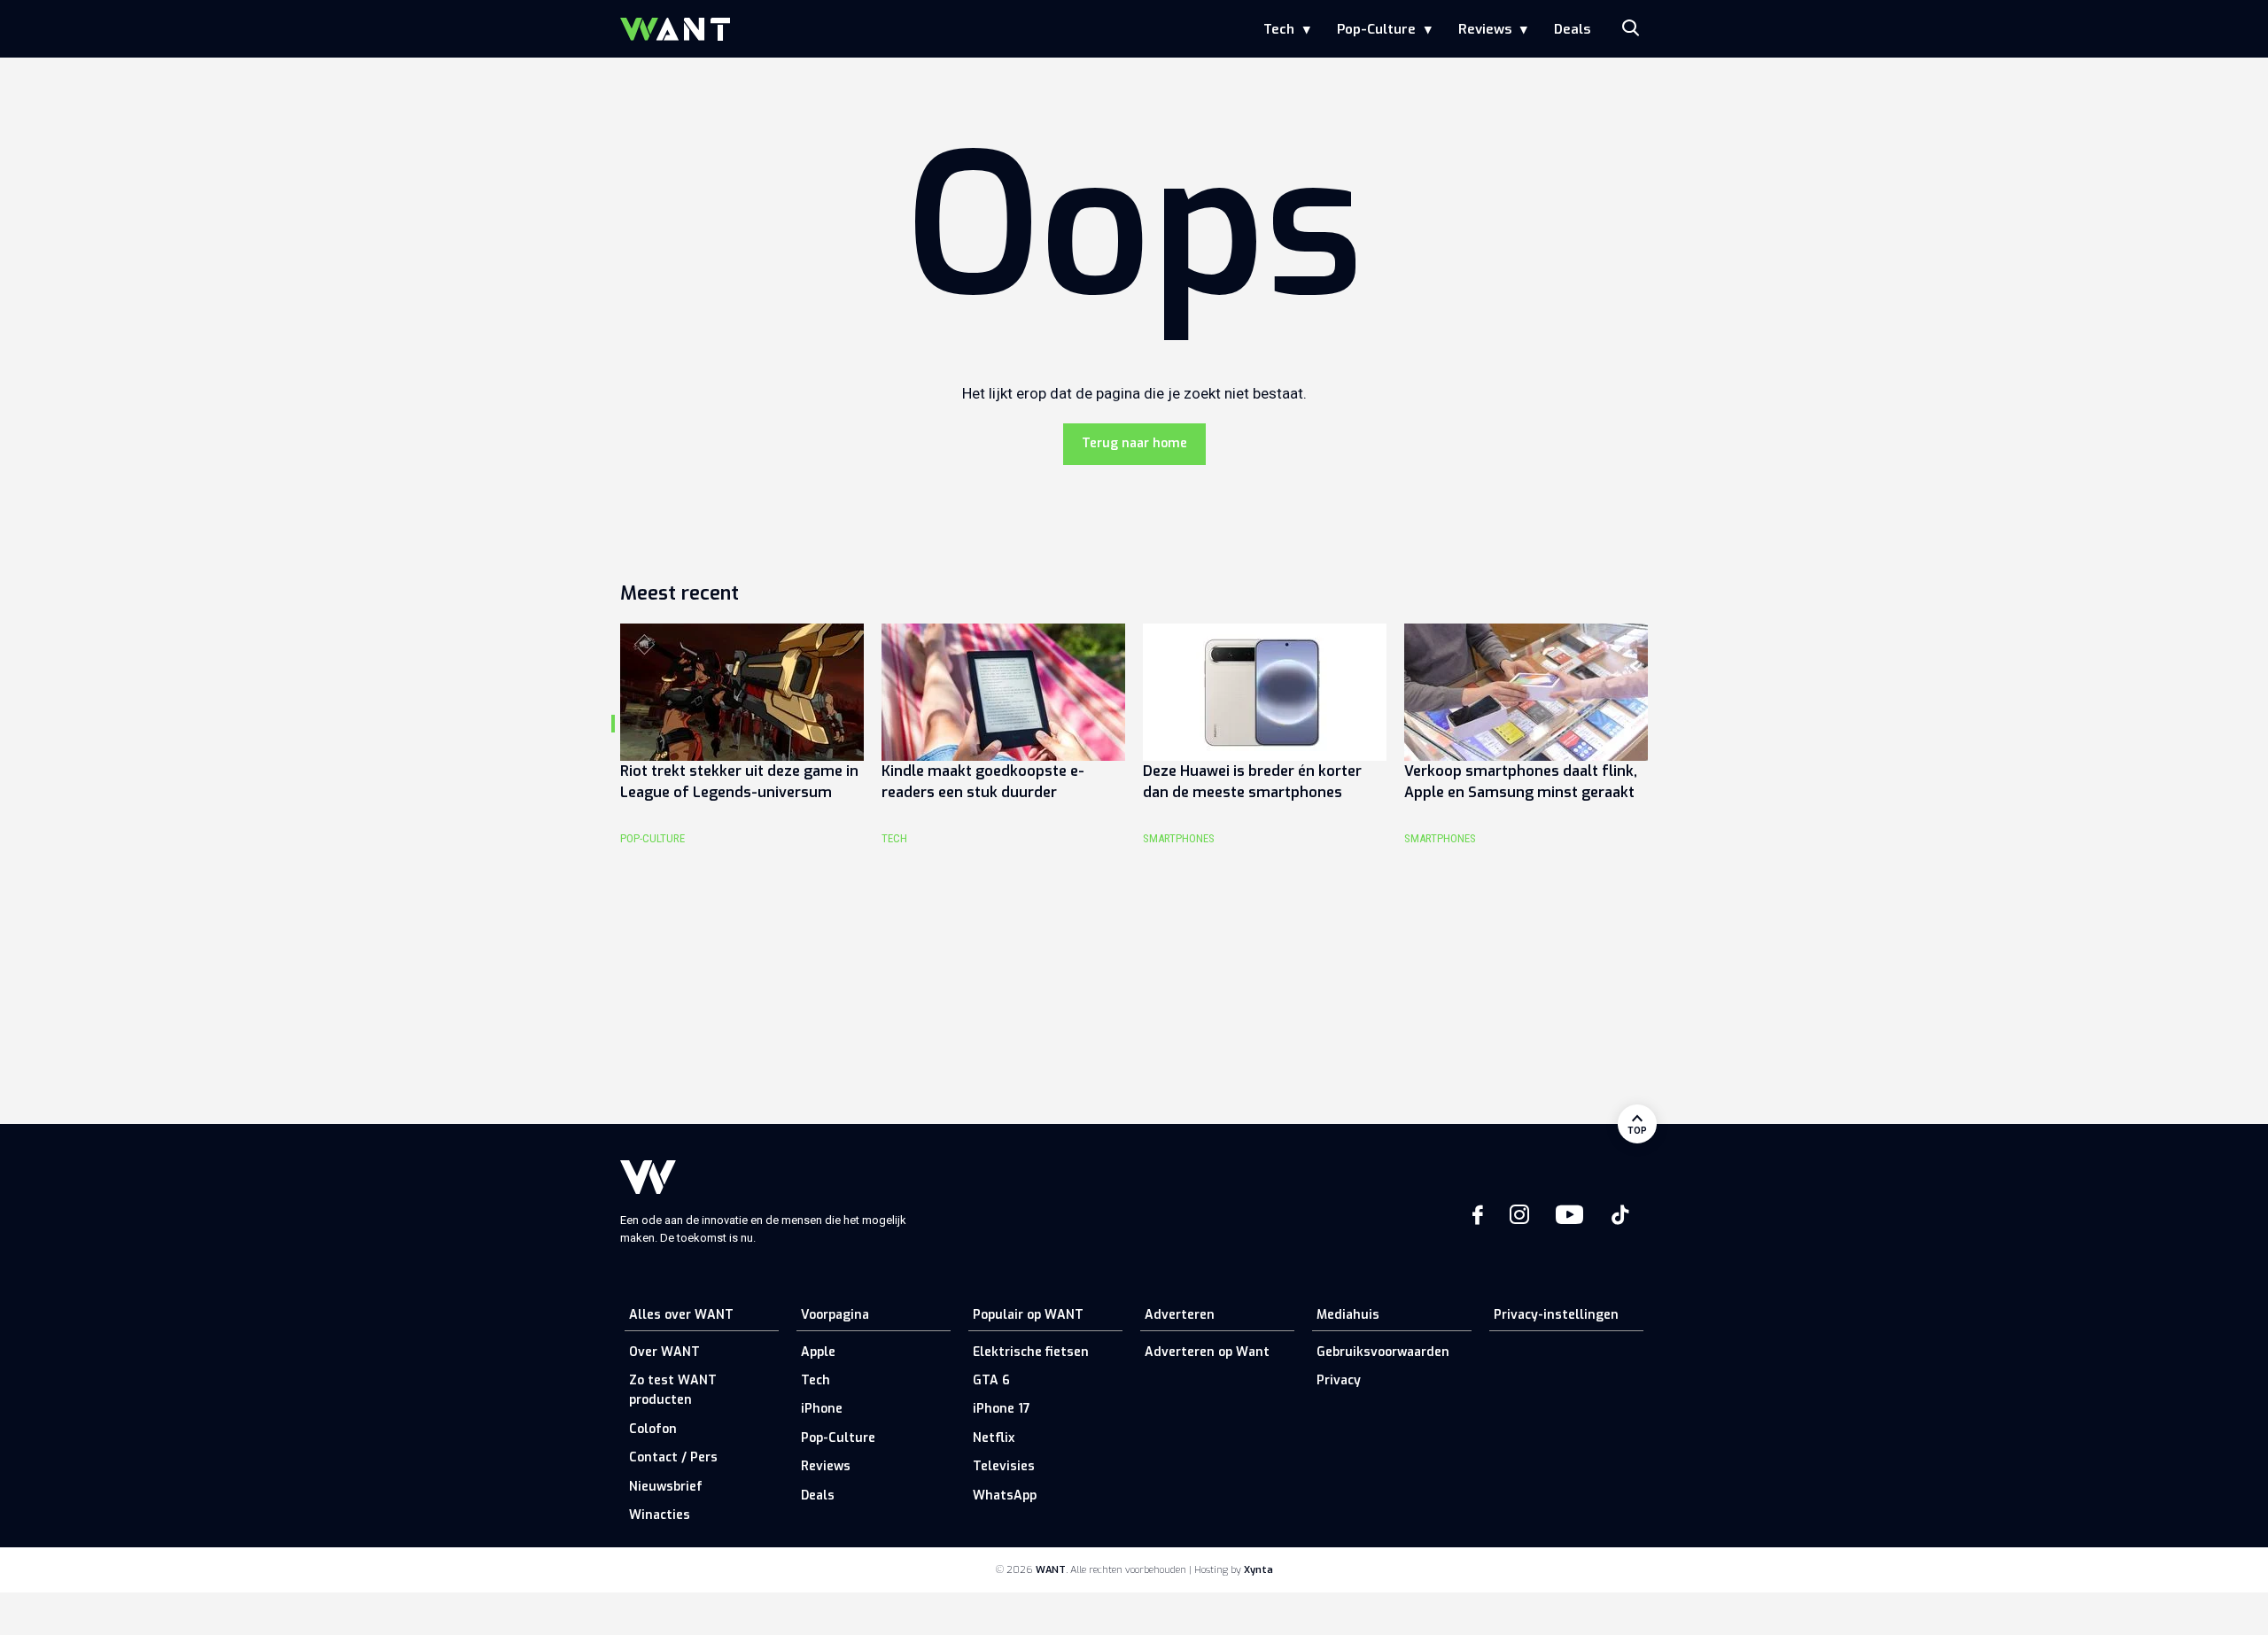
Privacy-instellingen (1556, 1315)
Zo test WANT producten (673, 1390)
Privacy (1339, 1380)
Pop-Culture (1376, 29)
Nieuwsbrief (666, 1487)
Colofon (653, 1429)
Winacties (660, 1515)
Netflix (994, 1438)
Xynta (1258, 1570)
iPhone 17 (1002, 1409)
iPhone (822, 1409)
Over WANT (664, 1352)
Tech (1279, 29)
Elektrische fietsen (1031, 1352)
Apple (818, 1352)
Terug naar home (1134, 443)
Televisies (1004, 1466)
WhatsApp (1005, 1496)
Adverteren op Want (1207, 1352)
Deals (1572, 29)
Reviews (1485, 29)
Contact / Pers (673, 1457)
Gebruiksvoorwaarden (1383, 1352)
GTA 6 (991, 1380)
